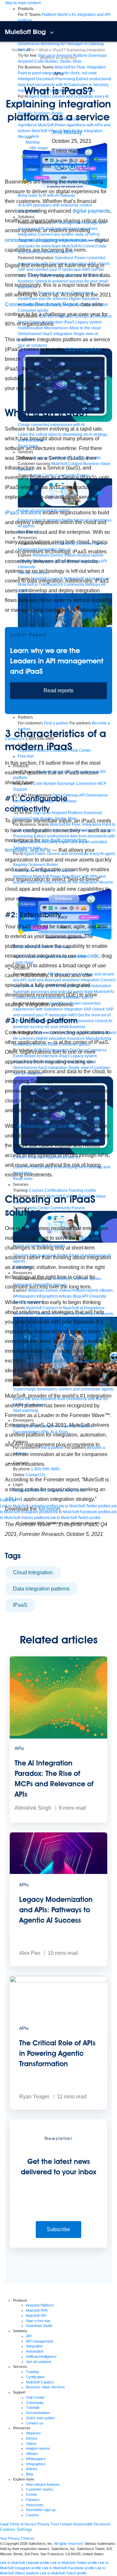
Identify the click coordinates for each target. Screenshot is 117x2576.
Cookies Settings (16, 2529)
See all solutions (39, 2362)
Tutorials (33, 2407)
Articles (32, 2469)
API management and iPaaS (49, 1126)
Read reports (58, 691)
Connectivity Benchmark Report (41, 304)
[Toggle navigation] (52, 32)
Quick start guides (40, 2418)
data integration (83, 349)
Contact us (35, 2423)
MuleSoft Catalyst (40, 2382)
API (29, 2336)
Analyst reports (38, 2448)
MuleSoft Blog (25, 32)
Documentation (38, 2413)
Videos (31, 2444)
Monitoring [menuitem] (50, 44)
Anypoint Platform (40, 2305)
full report (49, 1509)
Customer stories (40, 2489)
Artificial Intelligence (41, 2356)
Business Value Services (45, 2387)
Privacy (43, 2524)
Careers (32, 2515)
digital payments (91, 211)
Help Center (35, 2397)
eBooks (32, 2454)
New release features (43, 2484)
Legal (4, 2524)
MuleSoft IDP (36, 2316)
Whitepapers (36, 2459)
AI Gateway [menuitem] (94, 44)
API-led (13, 1499)
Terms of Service (23, 2524)
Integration (34, 2346)
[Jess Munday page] (39, 142)
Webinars (33, 2433)
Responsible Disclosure (92, 2524)
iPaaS (20, 1605)
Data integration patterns (41, 1589)
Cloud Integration (33, 1572)
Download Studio (39, 2326)
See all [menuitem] (24, 50)
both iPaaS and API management (65, 1361)
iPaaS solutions (23, 513)
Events (32, 2494)
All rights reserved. (69, 2544)
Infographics (36, 2464)
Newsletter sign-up (41, 2510)
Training (32, 2372)
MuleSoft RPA (37, 2310)
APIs (59, 74)
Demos (32, 2438)
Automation (35, 2351)
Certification (35, 2377)
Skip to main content (23, 3)
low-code (88, 956)
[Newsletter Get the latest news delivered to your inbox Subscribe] (58, 2246)
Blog (29, 2474)
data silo (90, 1238)
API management (39, 2341)
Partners (33, 2500)
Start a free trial (38, 2321)
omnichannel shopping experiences (46, 240)
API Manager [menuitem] (72, 44)
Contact (66, 2524)
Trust (55, 2524)
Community (35, 2403)
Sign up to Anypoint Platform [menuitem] (63, 56)
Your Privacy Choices (17, 2538)
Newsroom (35, 2505)
